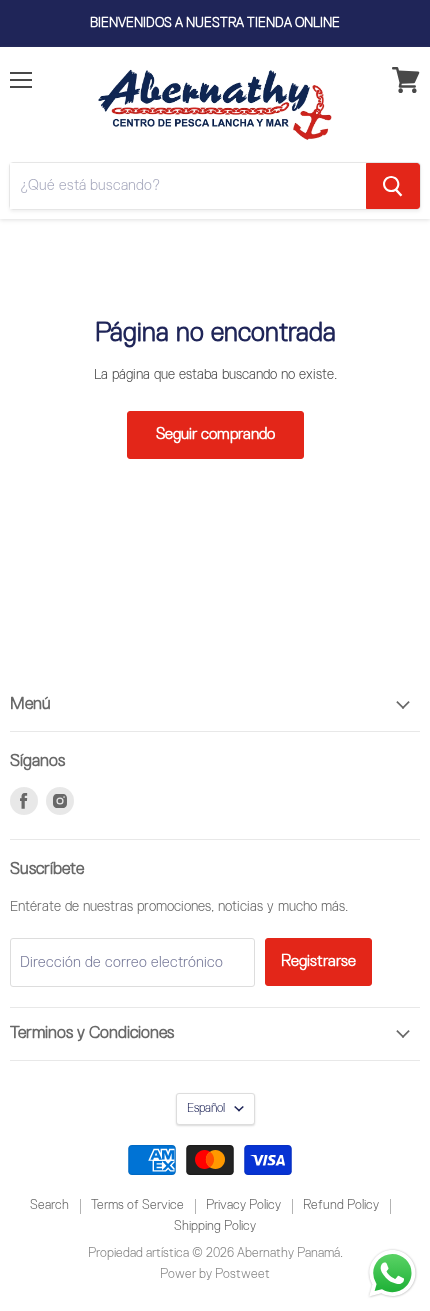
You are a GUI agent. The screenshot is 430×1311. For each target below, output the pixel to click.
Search (49, 1205)
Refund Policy (341, 1205)
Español (206, 1108)
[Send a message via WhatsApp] (392, 1273)
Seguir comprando (215, 434)
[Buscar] (393, 186)
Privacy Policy (243, 1205)
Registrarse (318, 961)
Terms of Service (137, 1205)
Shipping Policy (215, 1226)
